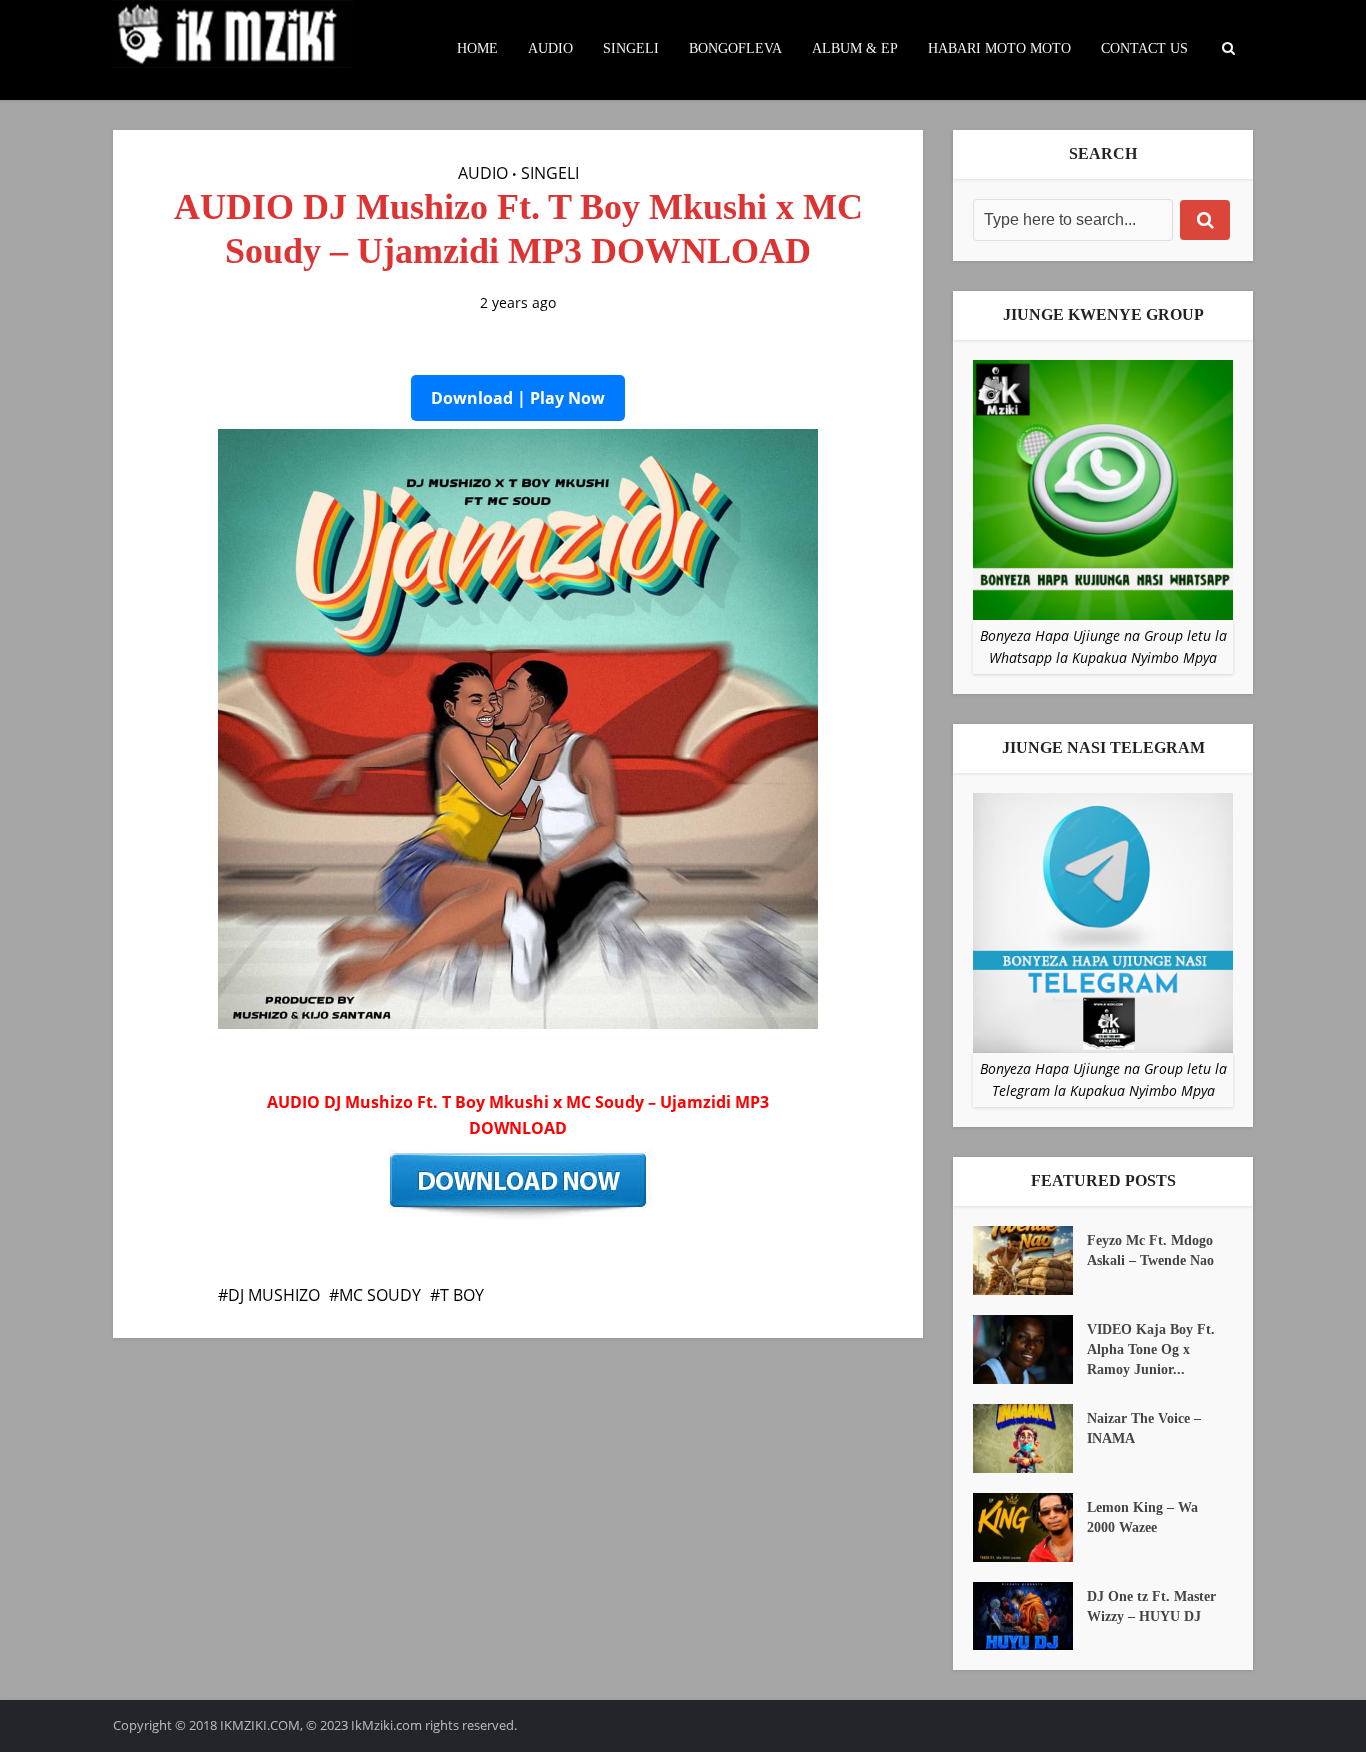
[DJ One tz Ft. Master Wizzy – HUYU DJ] (1030, 1616)
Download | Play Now (518, 398)
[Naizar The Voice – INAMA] (1030, 1438)
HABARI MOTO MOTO (999, 48)
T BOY (462, 1295)
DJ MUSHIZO (274, 1295)
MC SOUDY (380, 1295)
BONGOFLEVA (735, 48)
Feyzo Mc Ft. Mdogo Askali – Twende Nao (1150, 1250)
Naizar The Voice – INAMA (1144, 1428)
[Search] (1205, 220)
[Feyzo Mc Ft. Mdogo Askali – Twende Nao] (1030, 1260)
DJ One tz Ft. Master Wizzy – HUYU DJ (1151, 1606)
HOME (477, 48)
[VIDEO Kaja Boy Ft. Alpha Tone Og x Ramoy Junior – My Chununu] (1030, 1349)
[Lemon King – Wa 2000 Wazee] (1030, 1527)
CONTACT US (1144, 48)
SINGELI (631, 48)
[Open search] (1228, 49)
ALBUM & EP (855, 48)
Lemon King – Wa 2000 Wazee (1142, 1517)
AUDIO (550, 48)
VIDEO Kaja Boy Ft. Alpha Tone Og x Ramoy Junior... (1151, 1349)
